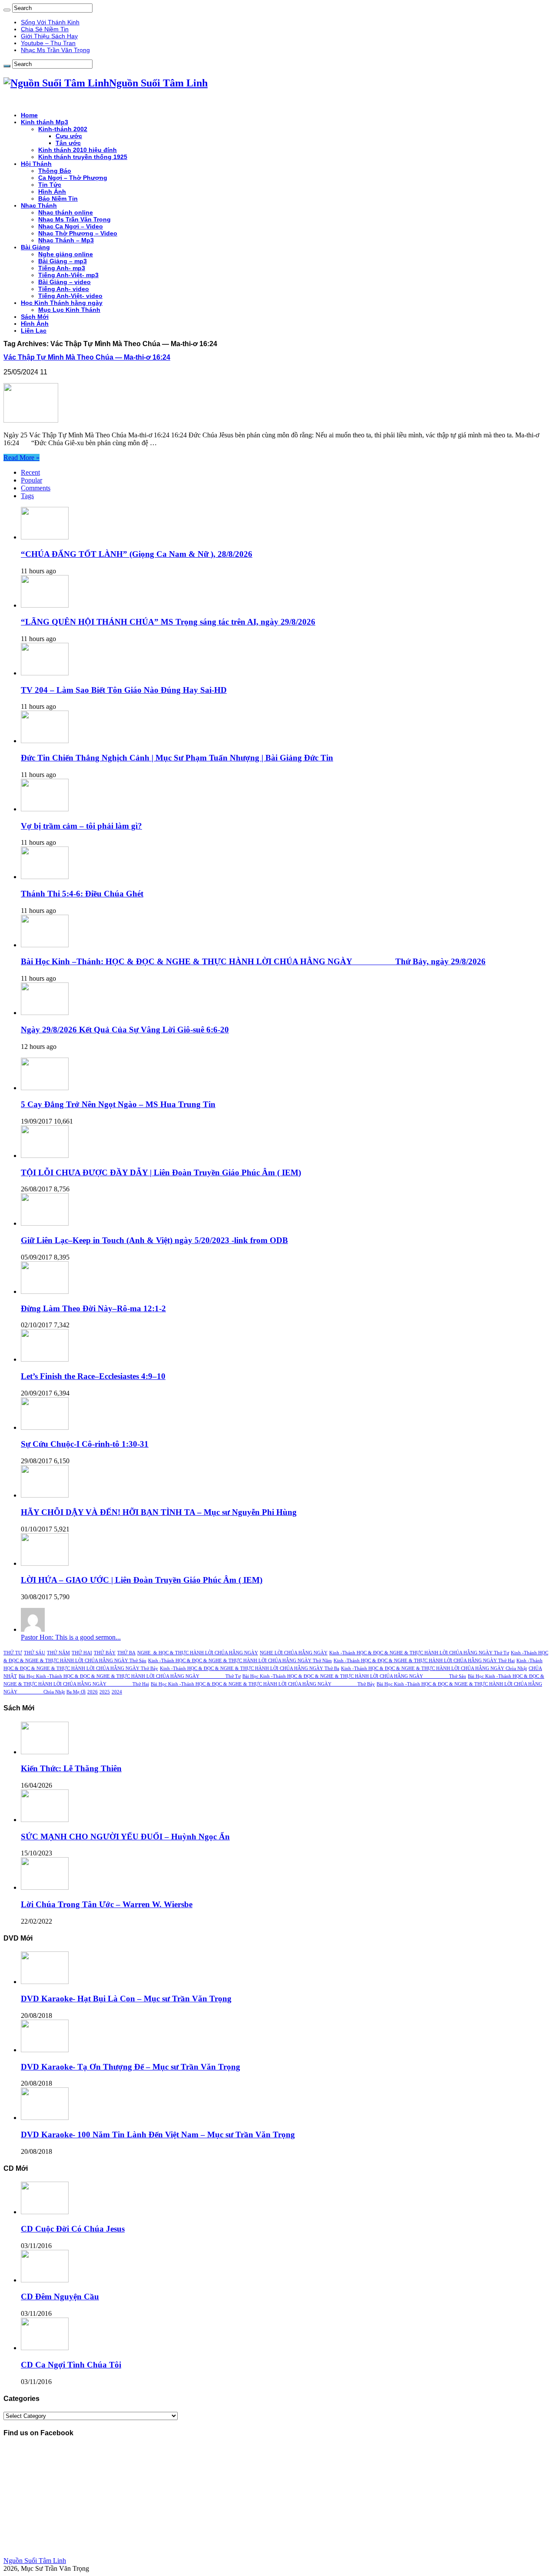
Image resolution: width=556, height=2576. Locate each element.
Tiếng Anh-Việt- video (70, 296)
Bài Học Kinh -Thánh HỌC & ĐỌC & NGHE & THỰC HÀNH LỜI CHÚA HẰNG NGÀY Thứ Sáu (354, 1676)
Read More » (22, 458)
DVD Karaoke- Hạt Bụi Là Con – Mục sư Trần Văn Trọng (126, 1999)
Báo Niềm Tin (58, 198)
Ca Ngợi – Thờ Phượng (73, 178)
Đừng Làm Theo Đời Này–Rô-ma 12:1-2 (93, 1308)
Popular (31, 480)
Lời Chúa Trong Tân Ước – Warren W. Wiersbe (107, 1904)
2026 (93, 1692)
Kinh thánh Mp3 (45, 122)
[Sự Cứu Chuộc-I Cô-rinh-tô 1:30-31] (45, 1427)
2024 (117, 1692)
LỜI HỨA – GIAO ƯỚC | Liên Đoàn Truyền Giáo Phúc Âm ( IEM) (142, 1580)
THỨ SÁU (35, 1653)
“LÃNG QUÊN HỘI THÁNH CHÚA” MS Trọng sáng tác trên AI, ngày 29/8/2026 (168, 622)
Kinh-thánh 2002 (63, 129)
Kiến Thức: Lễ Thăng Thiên (71, 1768)
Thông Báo (55, 171)
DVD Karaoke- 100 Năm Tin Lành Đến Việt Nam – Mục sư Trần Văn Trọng (158, 2135)
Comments (36, 488)
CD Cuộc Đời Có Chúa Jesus (73, 2229)
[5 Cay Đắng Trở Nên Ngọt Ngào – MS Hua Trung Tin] (45, 1088)
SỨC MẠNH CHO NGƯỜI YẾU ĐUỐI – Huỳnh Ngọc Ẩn (125, 1837)
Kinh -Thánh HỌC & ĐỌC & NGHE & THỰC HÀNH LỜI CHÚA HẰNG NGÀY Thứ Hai (424, 1661)
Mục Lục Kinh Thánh (69, 310)
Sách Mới (35, 317)
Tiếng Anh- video (64, 289)
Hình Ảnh (52, 192)
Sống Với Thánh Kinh (50, 22)
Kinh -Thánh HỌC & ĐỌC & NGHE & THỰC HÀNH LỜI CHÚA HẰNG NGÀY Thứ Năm (240, 1661)
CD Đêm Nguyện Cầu (60, 2297)
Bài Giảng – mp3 (63, 261)
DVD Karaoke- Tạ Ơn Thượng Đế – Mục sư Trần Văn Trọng (131, 2067)
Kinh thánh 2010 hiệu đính (78, 150)
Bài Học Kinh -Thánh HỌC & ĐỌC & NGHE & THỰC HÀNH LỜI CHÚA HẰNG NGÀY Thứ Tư (130, 1676)
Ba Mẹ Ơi (76, 1692)
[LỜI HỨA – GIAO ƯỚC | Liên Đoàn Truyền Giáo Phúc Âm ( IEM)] (45, 1563)
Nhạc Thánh (39, 205)
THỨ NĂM (58, 1653)
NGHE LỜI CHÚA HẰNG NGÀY (294, 1653)
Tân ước (68, 143)
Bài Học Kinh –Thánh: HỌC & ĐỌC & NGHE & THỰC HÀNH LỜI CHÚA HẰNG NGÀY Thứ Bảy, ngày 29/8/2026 (253, 961)
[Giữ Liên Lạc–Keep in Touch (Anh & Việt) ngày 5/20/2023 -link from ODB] (45, 1223)
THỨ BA (126, 1653)
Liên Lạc (34, 331)
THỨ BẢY (105, 1653)
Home (29, 115)
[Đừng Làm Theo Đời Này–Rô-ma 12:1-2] (45, 1291)
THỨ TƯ (13, 1653)
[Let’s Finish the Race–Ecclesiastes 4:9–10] (45, 1359)
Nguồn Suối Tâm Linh (35, 2561)
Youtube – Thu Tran (48, 43)
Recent (30, 472)
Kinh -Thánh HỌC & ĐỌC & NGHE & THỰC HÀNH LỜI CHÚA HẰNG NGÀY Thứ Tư (419, 1653)
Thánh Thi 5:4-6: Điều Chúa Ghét (82, 894)
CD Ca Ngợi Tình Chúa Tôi (71, 2365)
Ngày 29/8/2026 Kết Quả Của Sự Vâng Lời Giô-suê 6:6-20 (125, 1030)
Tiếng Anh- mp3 (62, 268)
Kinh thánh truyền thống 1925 (83, 157)
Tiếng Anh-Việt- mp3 (68, 275)
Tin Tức (50, 185)
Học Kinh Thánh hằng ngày (62, 303)
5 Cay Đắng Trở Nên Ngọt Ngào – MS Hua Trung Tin (118, 1104)
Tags (27, 496)
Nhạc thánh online (66, 212)
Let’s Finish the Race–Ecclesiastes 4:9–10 (93, 1376)
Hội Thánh (36, 164)
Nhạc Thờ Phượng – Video (78, 233)
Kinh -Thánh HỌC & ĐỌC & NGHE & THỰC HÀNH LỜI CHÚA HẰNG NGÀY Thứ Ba (250, 1668)
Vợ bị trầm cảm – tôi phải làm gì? (81, 826)
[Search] (7, 10)
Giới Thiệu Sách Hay (49, 36)
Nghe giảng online (66, 254)
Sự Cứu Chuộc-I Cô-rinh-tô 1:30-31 (85, 1444)
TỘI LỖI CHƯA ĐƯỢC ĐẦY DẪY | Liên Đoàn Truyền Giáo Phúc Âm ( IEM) (161, 1172)
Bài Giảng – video (65, 282)
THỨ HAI (82, 1653)
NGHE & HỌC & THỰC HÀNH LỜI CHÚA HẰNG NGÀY (198, 1653)
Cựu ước (69, 136)
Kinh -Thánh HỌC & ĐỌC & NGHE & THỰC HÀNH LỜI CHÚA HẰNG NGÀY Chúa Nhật (434, 1668)
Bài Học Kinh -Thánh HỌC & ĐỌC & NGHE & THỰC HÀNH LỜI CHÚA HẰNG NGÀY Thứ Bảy (263, 1684)
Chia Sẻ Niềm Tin (45, 29)
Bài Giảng (35, 247)
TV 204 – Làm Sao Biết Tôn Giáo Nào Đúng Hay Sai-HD (124, 690)
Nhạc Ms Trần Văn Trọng (55, 50)
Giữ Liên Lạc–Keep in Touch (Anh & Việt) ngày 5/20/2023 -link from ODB (154, 1240)
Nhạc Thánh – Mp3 (66, 240)
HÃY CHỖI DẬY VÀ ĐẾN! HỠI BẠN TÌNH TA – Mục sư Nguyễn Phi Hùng (159, 1512)
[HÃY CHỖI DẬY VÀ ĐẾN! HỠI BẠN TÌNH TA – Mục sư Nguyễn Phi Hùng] (45, 1495)
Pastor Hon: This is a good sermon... (71, 1637)
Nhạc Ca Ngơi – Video (71, 226)
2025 (105, 1692)
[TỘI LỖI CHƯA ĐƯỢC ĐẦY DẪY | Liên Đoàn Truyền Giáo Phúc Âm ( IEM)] (45, 1156)
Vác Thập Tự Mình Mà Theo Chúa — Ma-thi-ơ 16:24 (87, 357)
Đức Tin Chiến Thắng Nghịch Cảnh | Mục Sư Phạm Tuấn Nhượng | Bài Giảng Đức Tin (177, 758)
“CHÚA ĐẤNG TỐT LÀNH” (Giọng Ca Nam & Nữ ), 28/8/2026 (137, 554)
